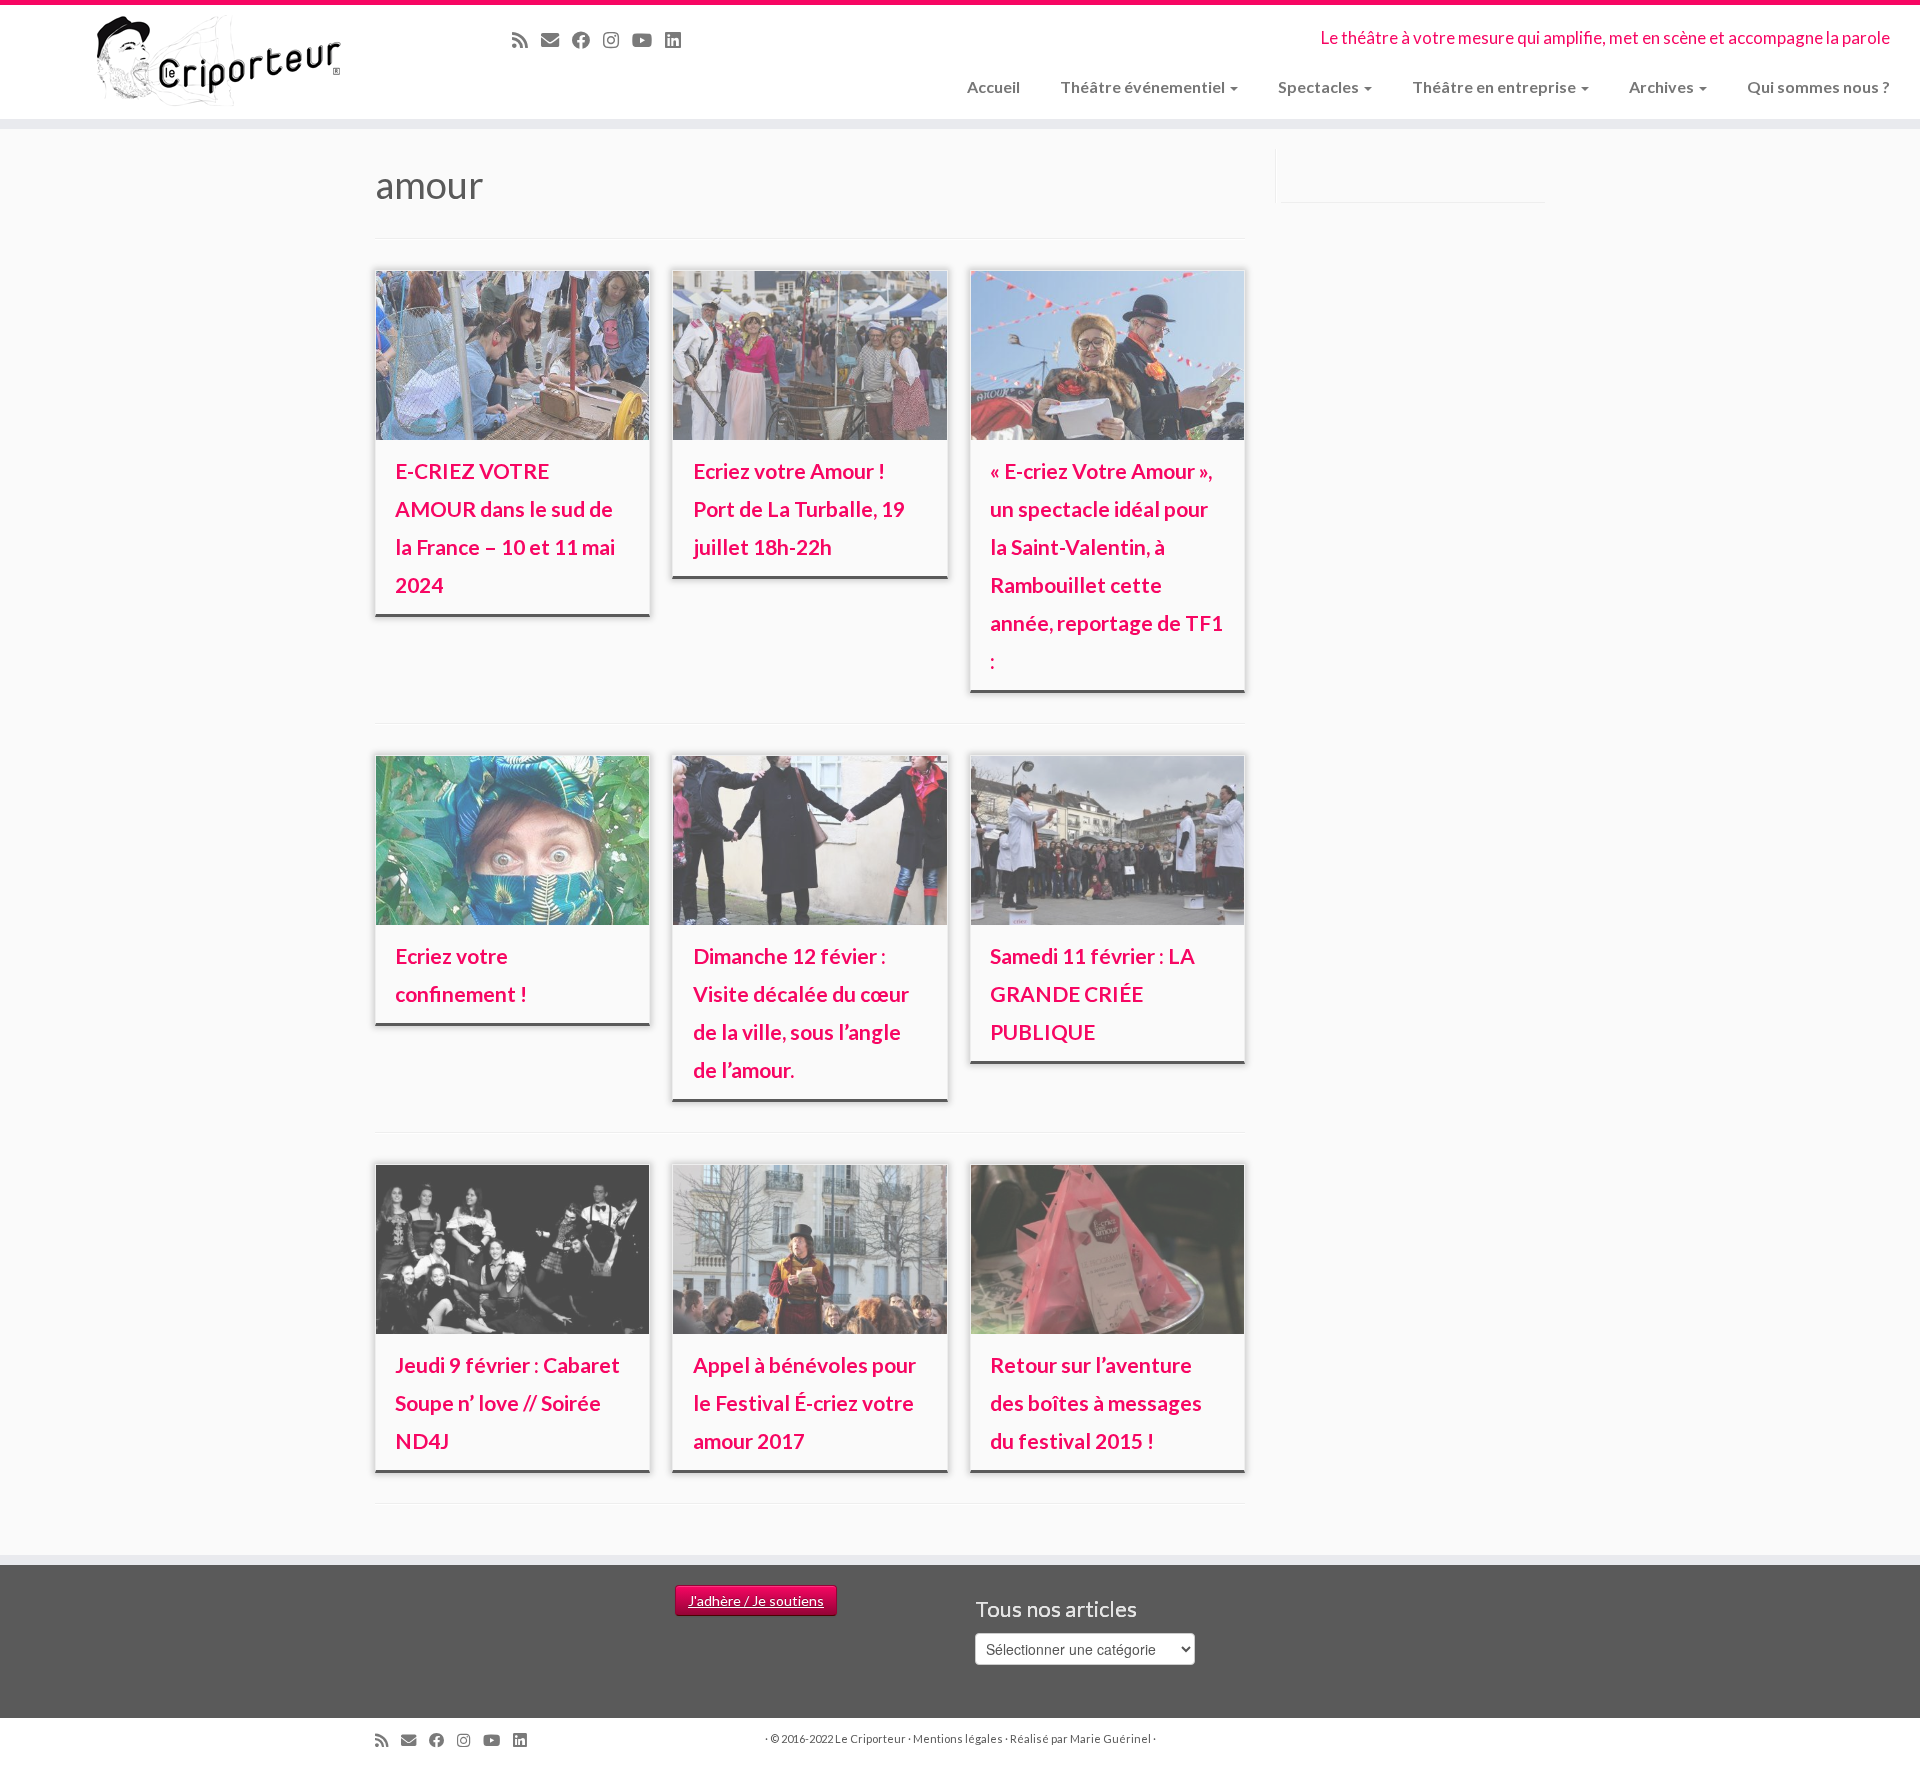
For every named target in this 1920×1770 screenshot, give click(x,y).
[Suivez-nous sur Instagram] (617, 40)
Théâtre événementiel (1144, 86)
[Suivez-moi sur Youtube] (648, 40)
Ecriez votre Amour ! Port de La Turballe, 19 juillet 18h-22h (799, 508)
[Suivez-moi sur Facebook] (587, 40)
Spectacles (1320, 86)
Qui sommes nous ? (1818, 86)
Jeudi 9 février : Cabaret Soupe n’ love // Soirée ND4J (507, 1402)
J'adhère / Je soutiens (756, 1600)
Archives (1663, 86)
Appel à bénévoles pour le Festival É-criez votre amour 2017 (804, 1402)
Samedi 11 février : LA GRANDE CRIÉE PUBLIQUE (1092, 993)
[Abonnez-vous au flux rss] (526, 40)
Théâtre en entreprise (1495, 86)
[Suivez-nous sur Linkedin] (679, 40)
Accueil (993, 86)
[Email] (556, 40)
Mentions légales (958, 1738)
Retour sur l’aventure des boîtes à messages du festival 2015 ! (1096, 1402)
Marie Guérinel (1110, 1738)
